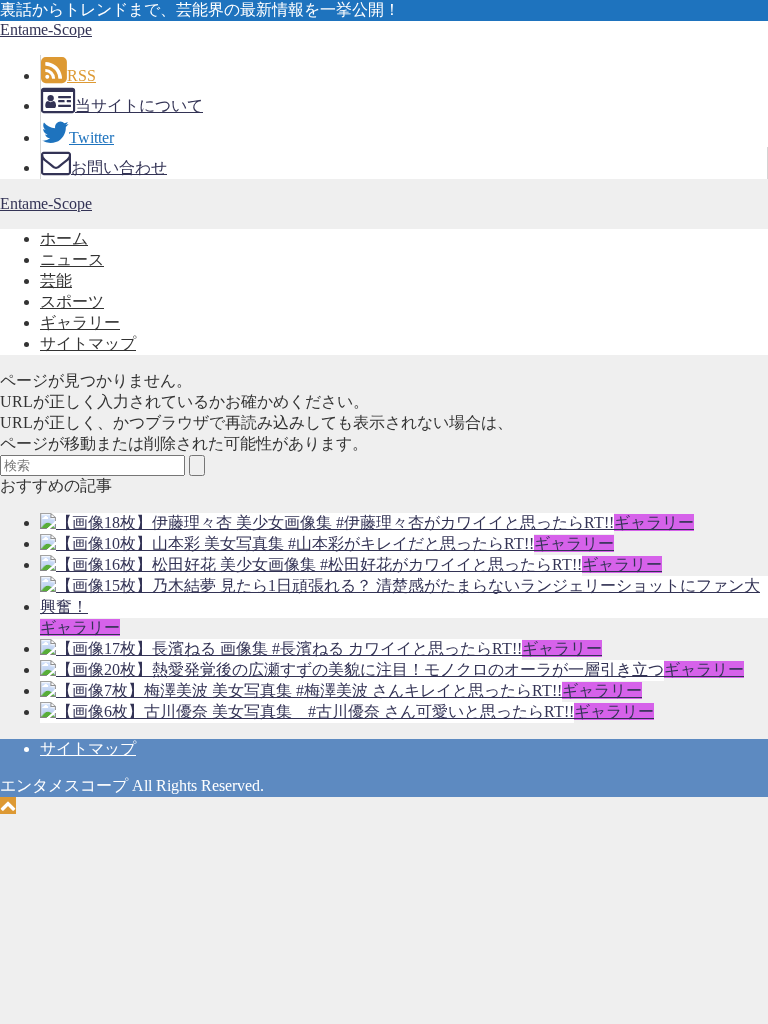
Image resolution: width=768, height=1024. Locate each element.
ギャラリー (80, 322)
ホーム (64, 238)
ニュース (72, 259)
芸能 (56, 280)
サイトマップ (88, 343)
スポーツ (72, 301)
